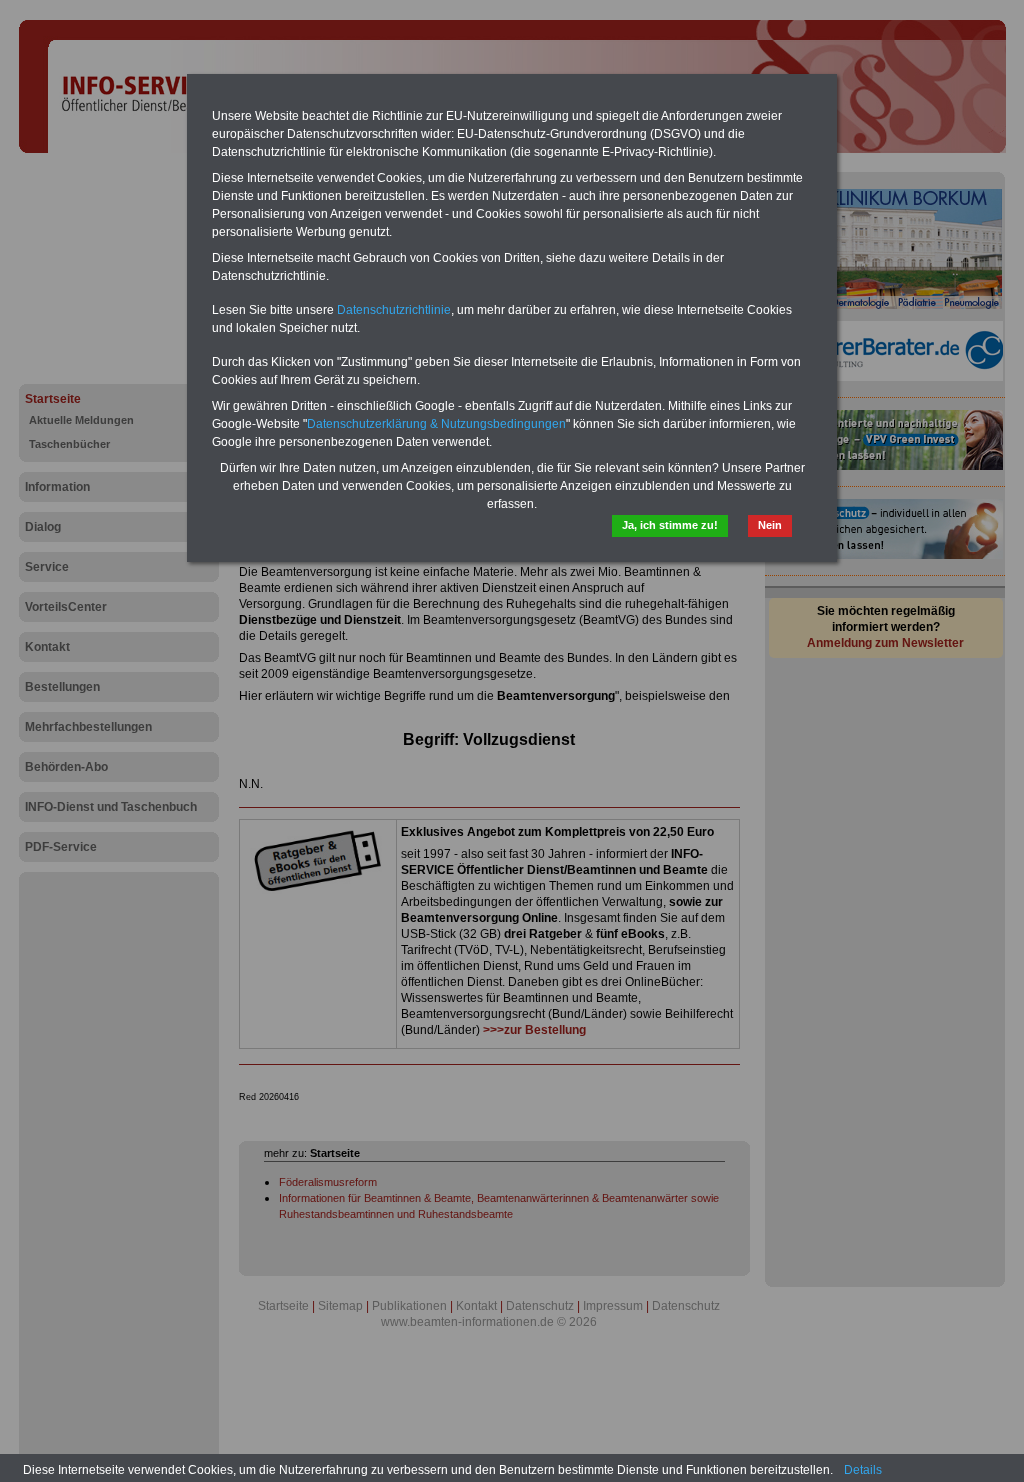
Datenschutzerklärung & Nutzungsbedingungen (436, 424)
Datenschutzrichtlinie (394, 310)
